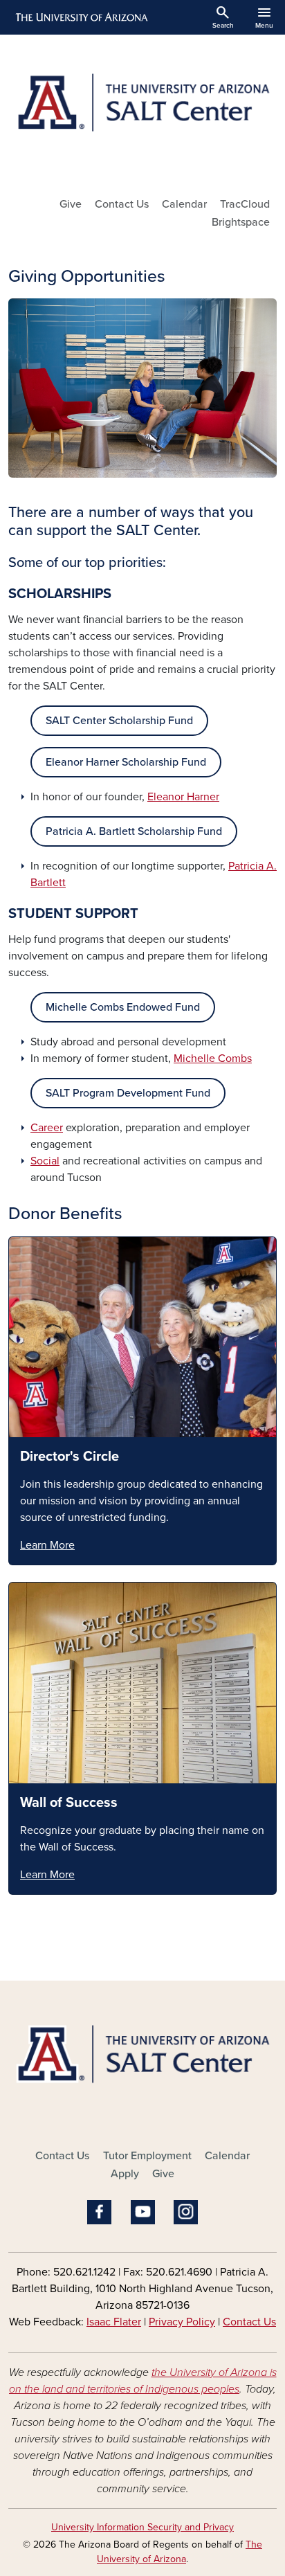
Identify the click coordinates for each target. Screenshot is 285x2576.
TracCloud (245, 204)
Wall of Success (69, 1803)
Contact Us (122, 204)
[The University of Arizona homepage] (81, 17)
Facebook (99, 2212)
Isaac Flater (114, 2322)
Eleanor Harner (183, 797)
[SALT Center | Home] (142, 110)
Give (71, 204)
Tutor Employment (147, 2156)
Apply (125, 2174)
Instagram (186, 2212)
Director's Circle (70, 1457)
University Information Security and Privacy (142, 2527)
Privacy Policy (182, 2322)
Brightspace (241, 222)
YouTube (143, 2212)
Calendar (184, 204)
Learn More (47, 1545)
